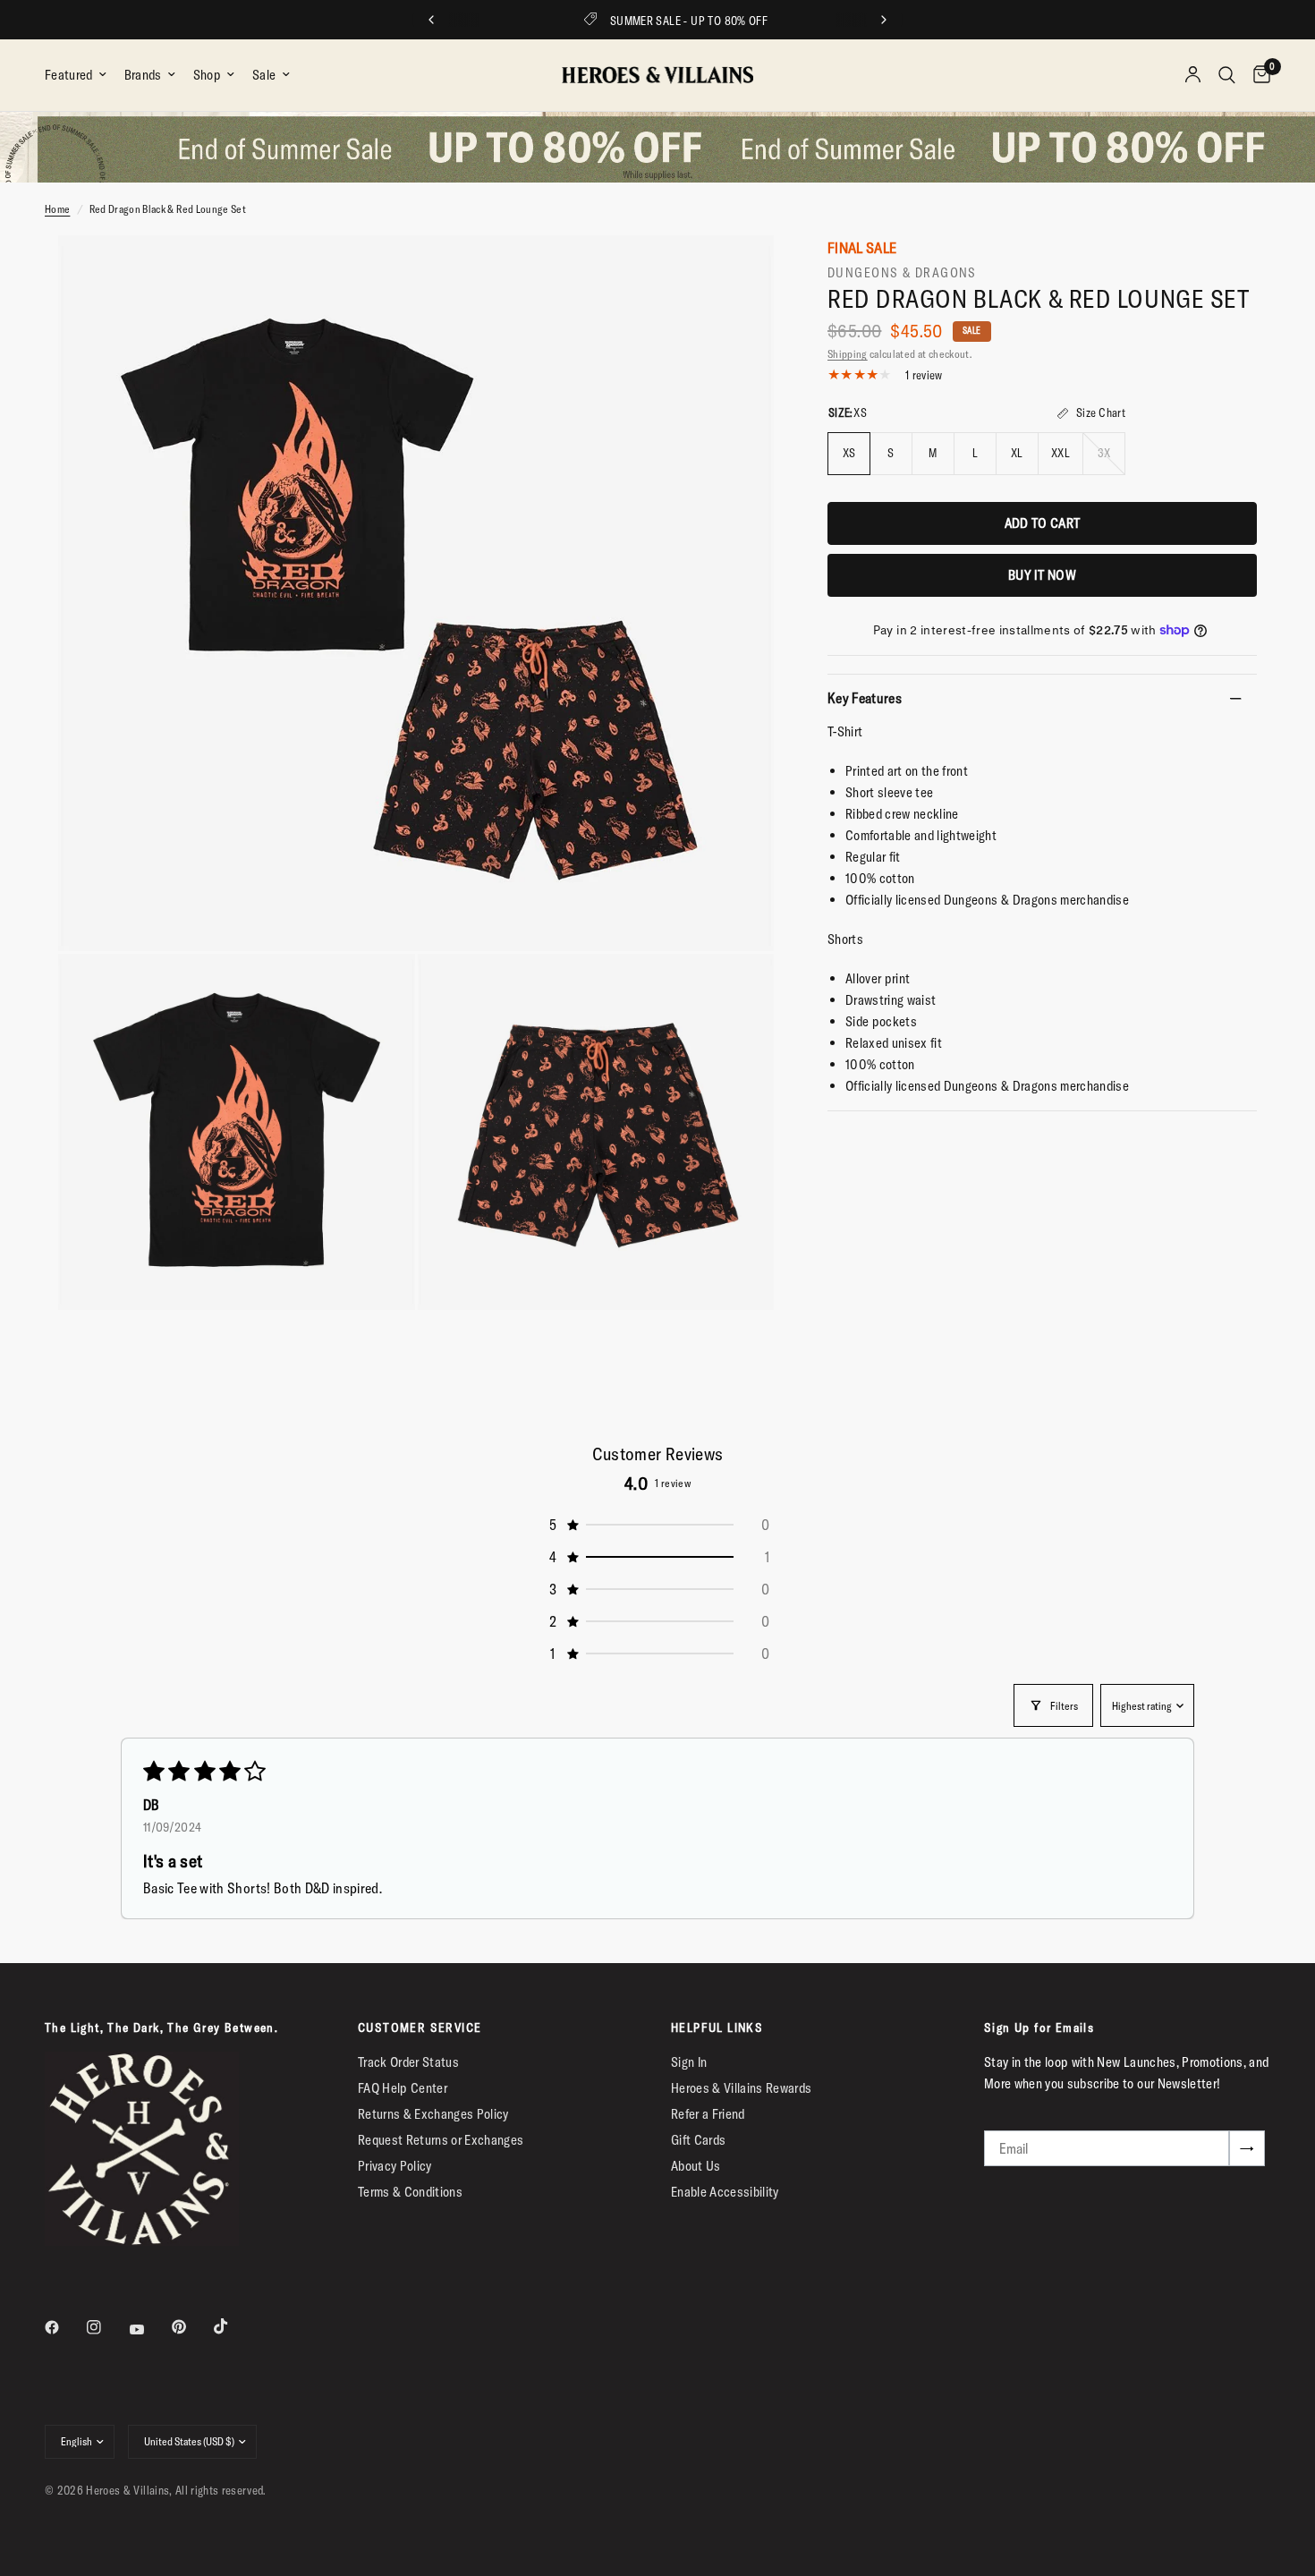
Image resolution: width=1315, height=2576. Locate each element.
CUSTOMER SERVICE (420, 2028)
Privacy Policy (395, 2166)
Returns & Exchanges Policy (433, 2114)
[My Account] (1193, 75)
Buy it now (1042, 575)
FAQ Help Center (403, 2088)
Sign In (689, 2062)
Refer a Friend (708, 2114)
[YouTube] (149, 2329)
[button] (657, 1525)
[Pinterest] (191, 2326)
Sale (264, 75)
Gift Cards (698, 2140)
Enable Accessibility (725, 2192)
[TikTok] (233, 2326)
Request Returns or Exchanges (441, 2140)
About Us (696, 2166)
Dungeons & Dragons (902, 273)
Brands (143, 75)
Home (57, 209)
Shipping (848, 354)
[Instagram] (106, 2327)
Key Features (865, 698)
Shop (207, 75)
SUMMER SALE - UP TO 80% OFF (672, 21)
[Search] (1227, 75)
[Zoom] (736, 273)
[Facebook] (64, 2327)
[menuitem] (80, 75)
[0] (1257, 75)
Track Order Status (408, 2062)
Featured (69, 75)
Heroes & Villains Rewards (742, 2088)
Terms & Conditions (410, 2192)
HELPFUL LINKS (717, 2028)
